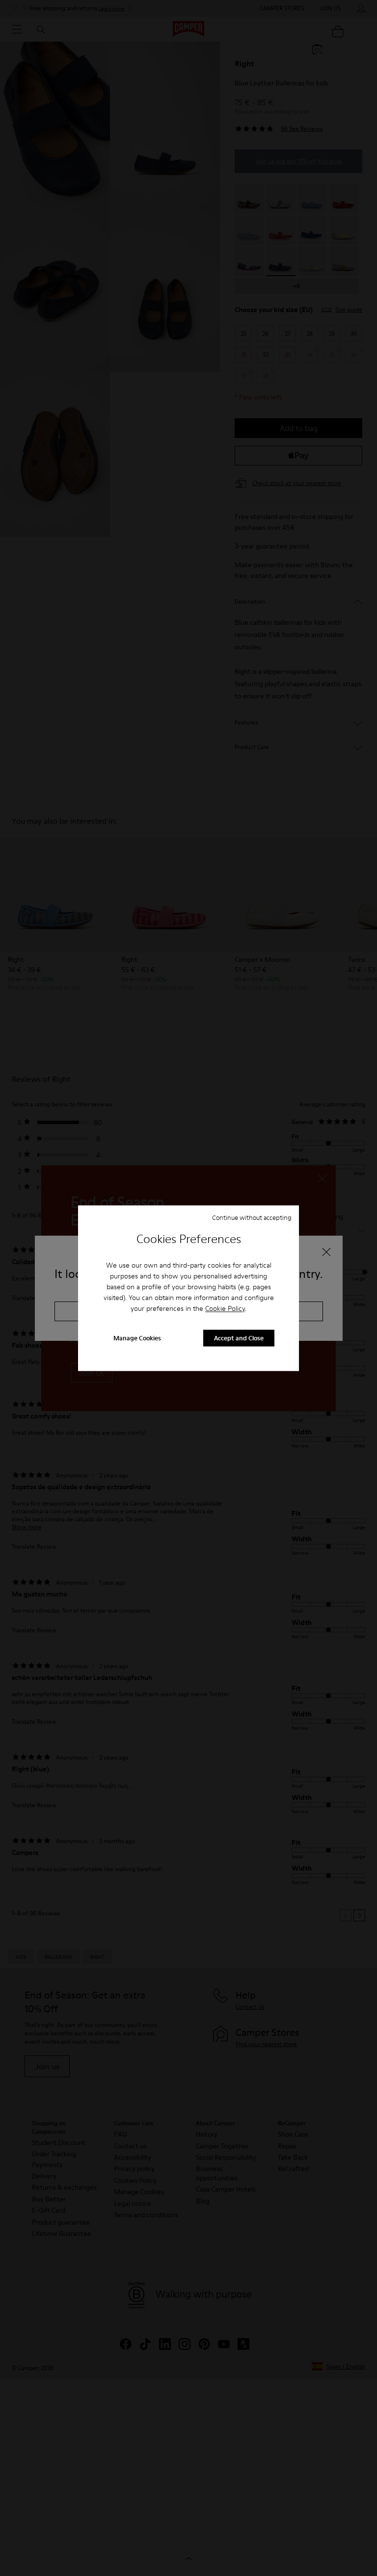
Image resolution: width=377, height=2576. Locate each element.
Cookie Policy (225, 1309)
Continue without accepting (252, 1217)
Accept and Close (239, 1338)
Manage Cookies (137, 1338)
